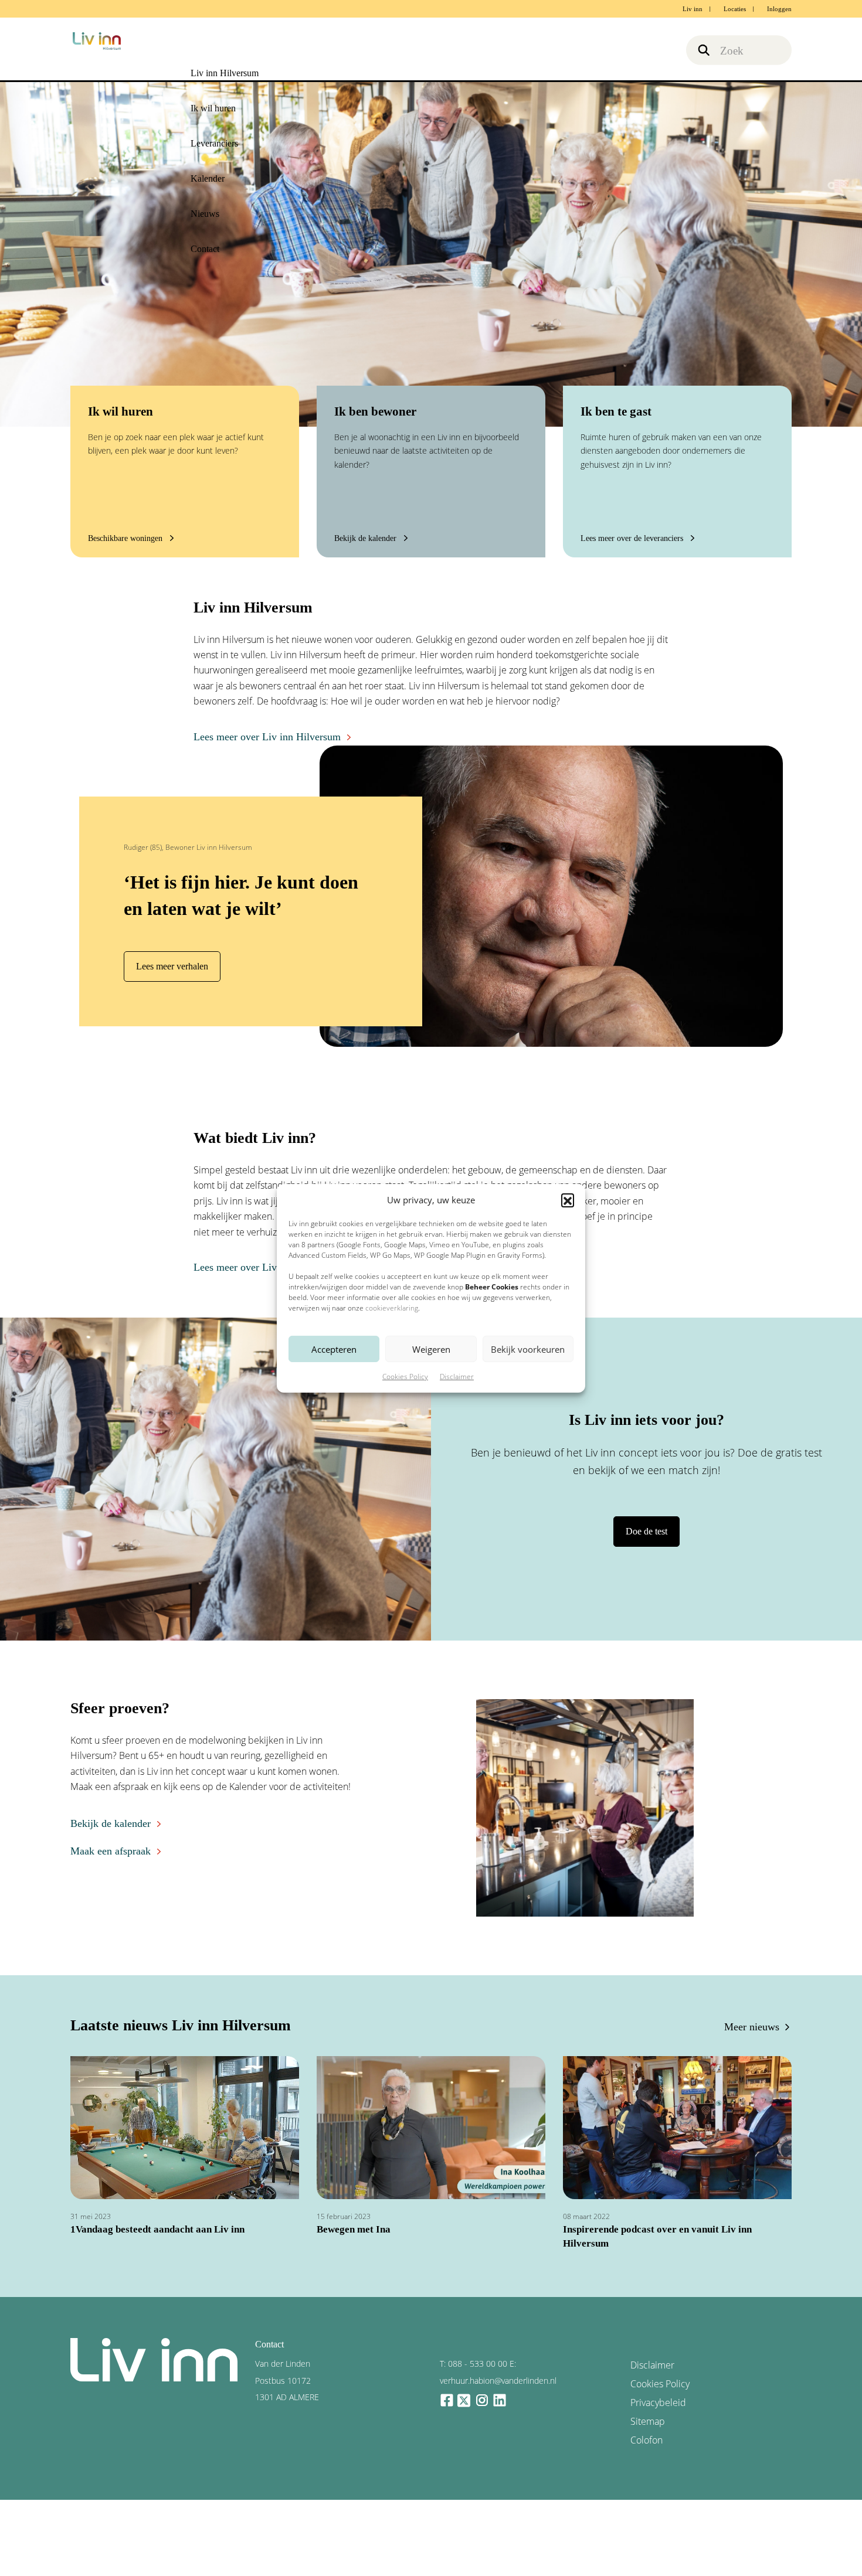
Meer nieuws (756, 2025)
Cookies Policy (405, 1377)
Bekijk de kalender (105, 1821)
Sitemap (645, 2395)
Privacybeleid (654, 2378)
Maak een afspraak (105, 1847)
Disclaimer (457, 1377)
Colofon (644, 2411)
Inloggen (779, 9)
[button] (568, 1200)
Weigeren (431, 1349)
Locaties (735, 9)
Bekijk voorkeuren (528, 1349)
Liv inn (693, 9)
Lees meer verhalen (168, 966)
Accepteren (334, 1349)
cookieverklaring (392, 1308)
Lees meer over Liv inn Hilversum (257, 737)
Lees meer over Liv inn (237, 1267)
